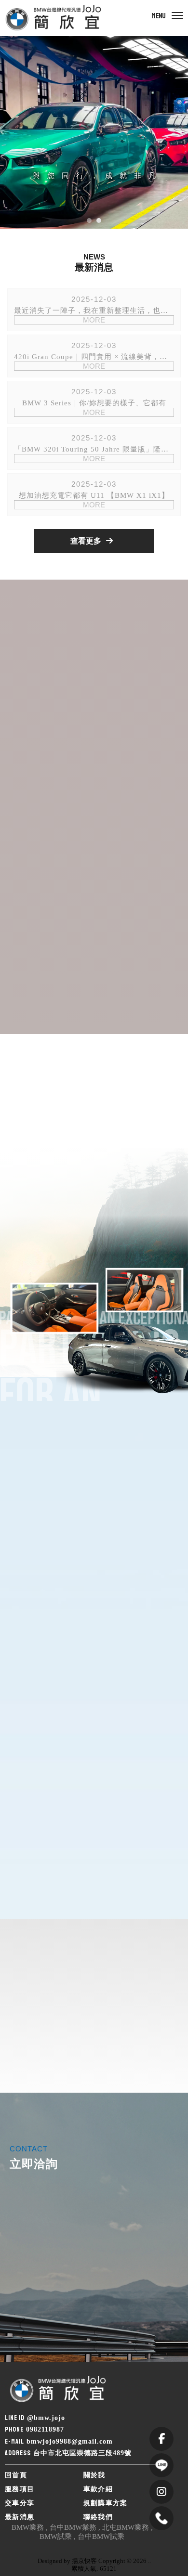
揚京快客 (84, 2561)
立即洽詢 (126, 2308)
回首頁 (16, 2475)
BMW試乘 (56, 2537)
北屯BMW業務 (126, 2527)
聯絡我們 (98, 2517)
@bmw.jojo (46, 2418)
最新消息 (20, 2517)
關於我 (94, 2475)
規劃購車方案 (106, 2503)
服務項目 (20, 2489)
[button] (89, 220)
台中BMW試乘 (101, 2537)
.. (149, 2561)
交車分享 (20, 2503)
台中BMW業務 (73, 2527)
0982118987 (45, 2429)
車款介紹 (98, 2489)
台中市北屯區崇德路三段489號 (82, 2453)
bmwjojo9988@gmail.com (70, 2441)
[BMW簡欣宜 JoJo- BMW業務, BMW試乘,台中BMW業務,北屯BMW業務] (53, 18)
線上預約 (42, 2308)
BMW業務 (28, 2527)
